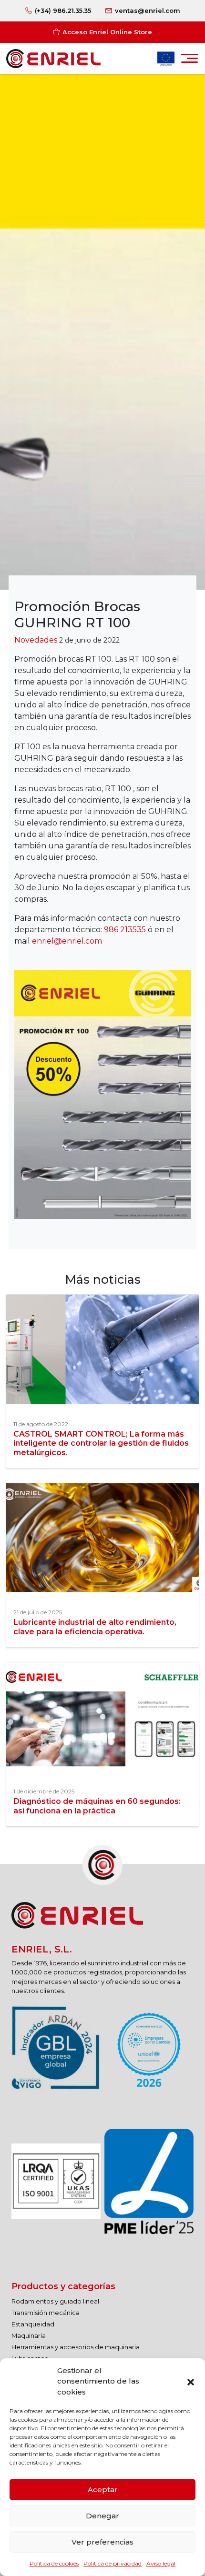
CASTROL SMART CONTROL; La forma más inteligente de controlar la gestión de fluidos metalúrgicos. (101, 1443)
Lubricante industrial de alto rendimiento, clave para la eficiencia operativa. (95, 1627)
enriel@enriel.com (67, 941)
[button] (191, 2381)
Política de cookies (54, 2563)
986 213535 (125, 930)
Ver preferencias (102, 2542)
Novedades (36, 640)
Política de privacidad (113, 2563)
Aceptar (103, 2490)
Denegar (102, 2516)
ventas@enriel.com (148, 10)
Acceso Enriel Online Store (107, 32)
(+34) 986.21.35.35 (63, 10)
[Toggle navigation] (190, 61)
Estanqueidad (33, 2324)
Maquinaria (29, 2335)
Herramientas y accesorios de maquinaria (76, 2347)
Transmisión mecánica (46, 2313)
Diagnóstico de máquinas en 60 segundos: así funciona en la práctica (97, 1806)
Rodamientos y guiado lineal (55, 2301)
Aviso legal (161, 2563)
